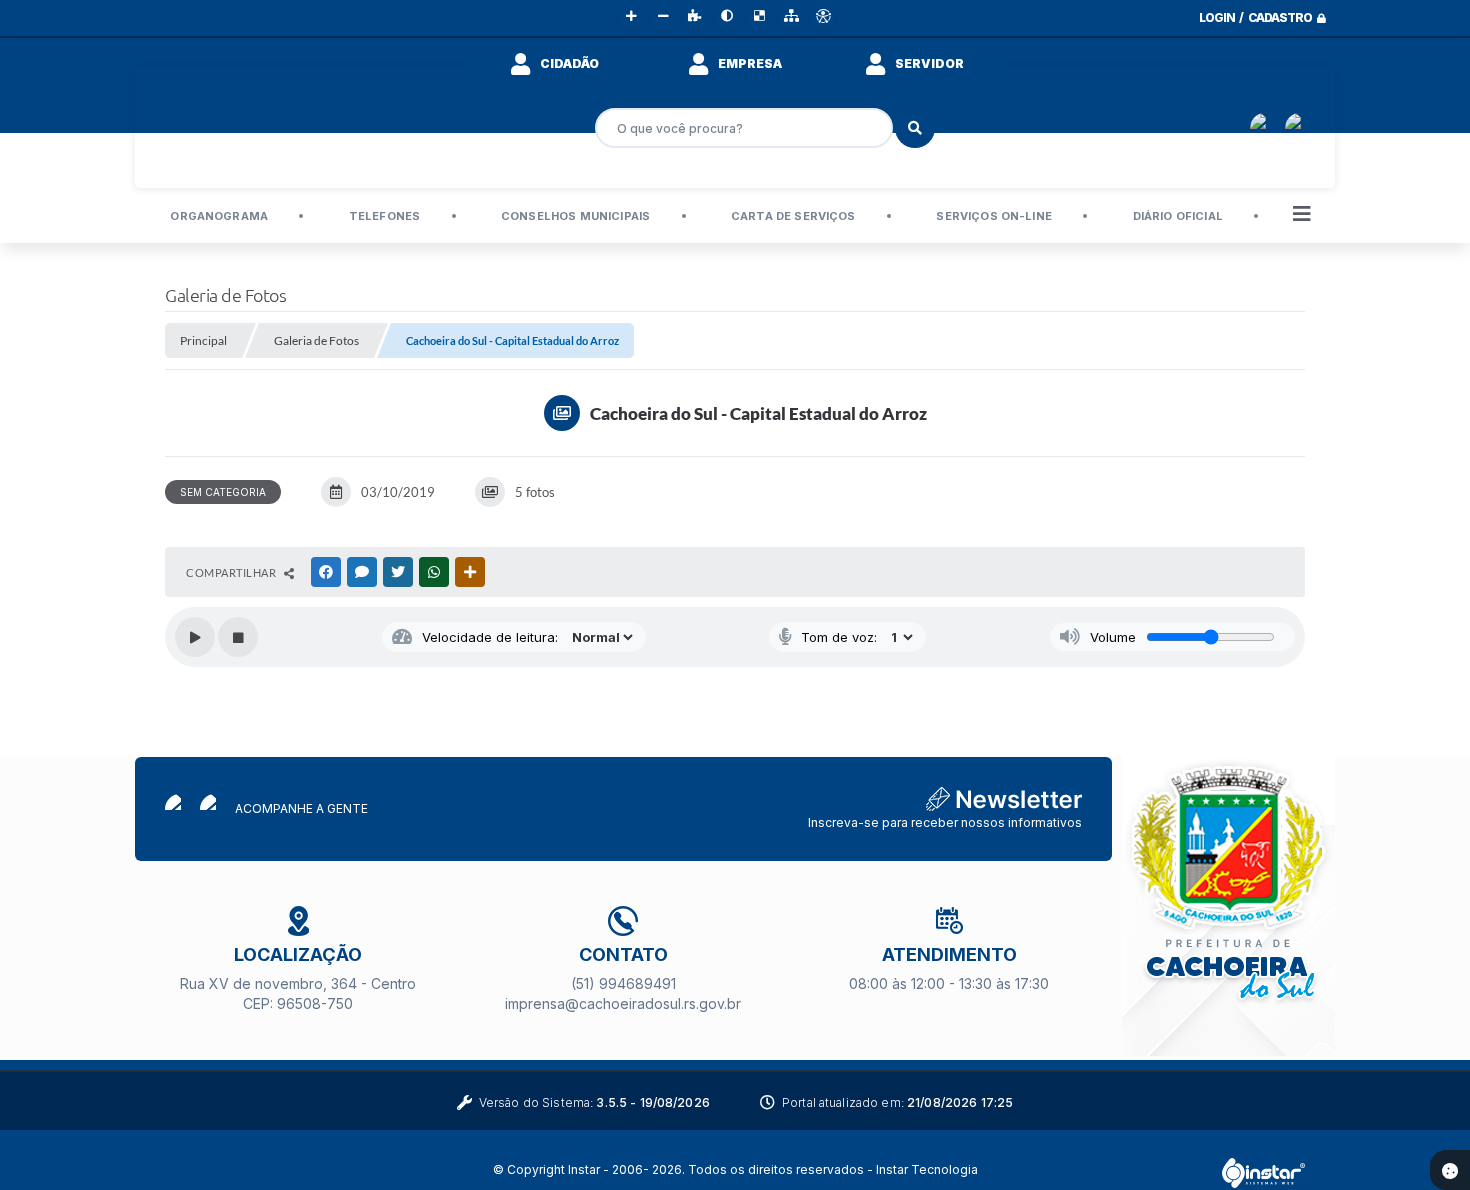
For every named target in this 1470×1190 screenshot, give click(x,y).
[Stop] (238, 637)
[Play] (195, 637)
